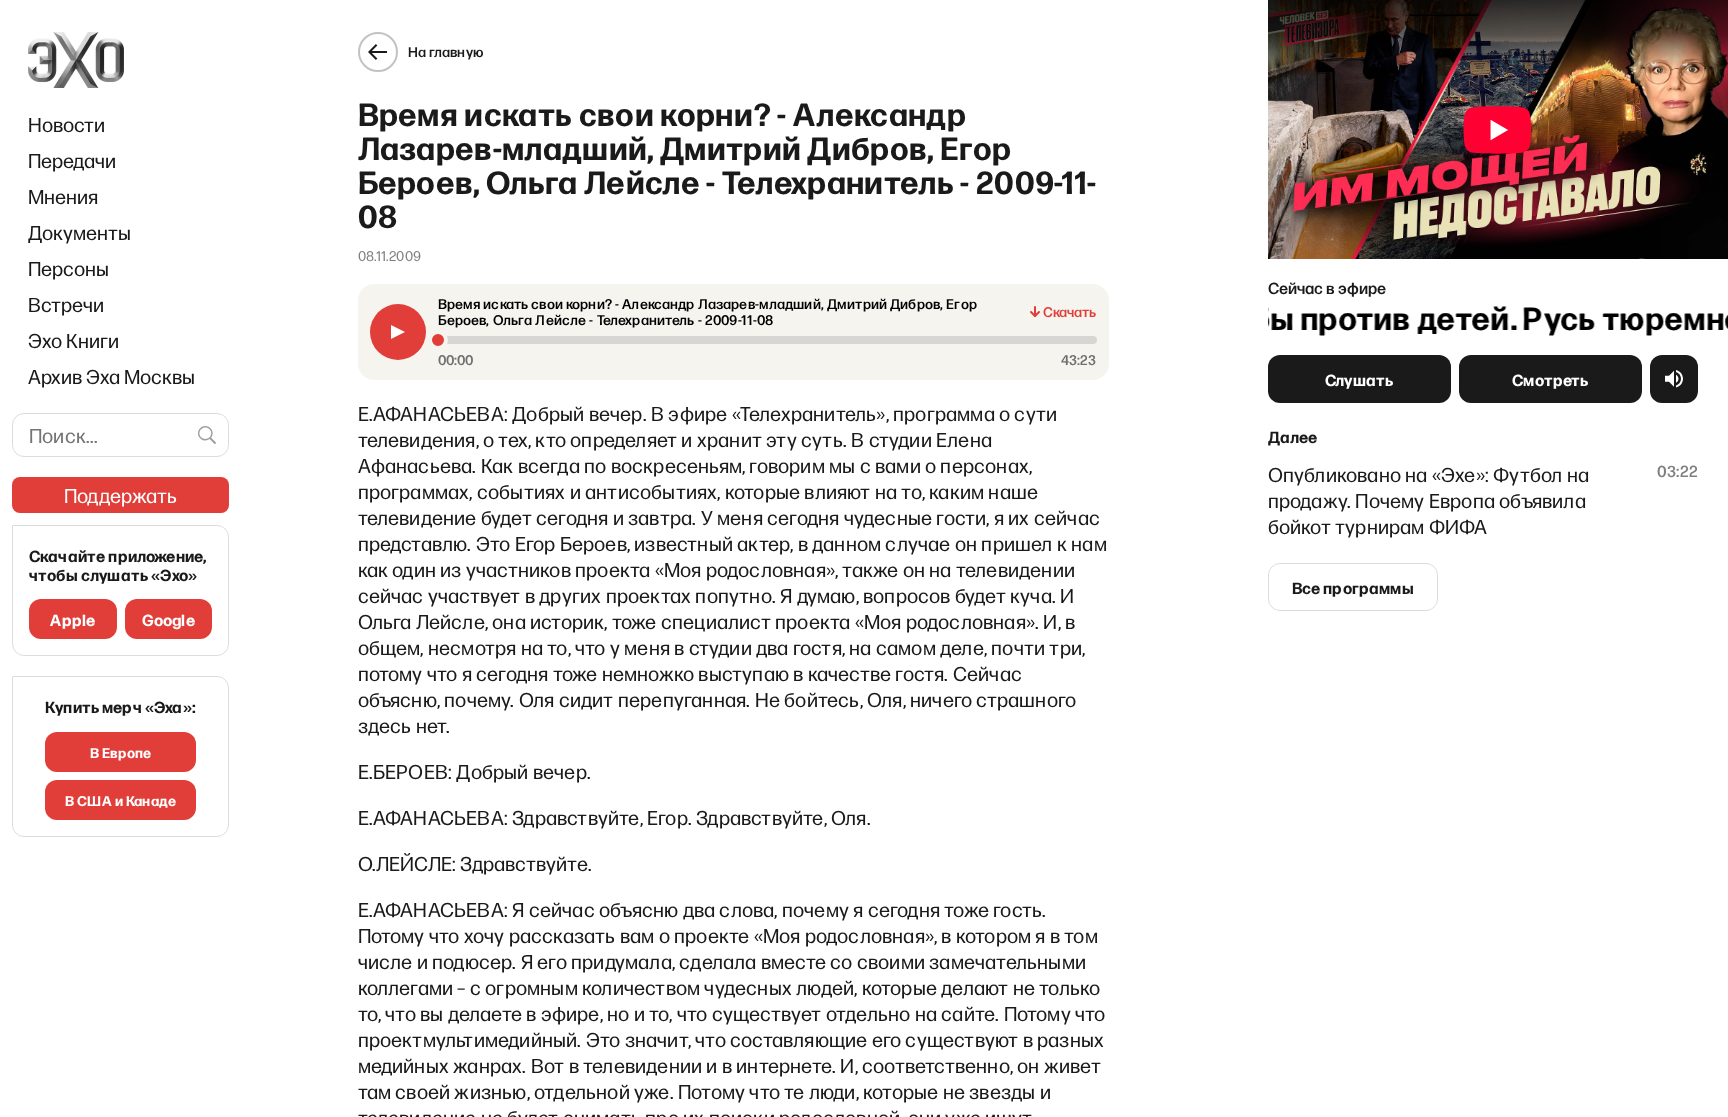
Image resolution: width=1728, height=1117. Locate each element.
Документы (79, 232)
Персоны (68, 268)
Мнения (63, 196)
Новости (66, 124)
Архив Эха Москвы (111, 376)
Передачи (72, 160)
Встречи (66, 304)
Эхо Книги (73, 340)
